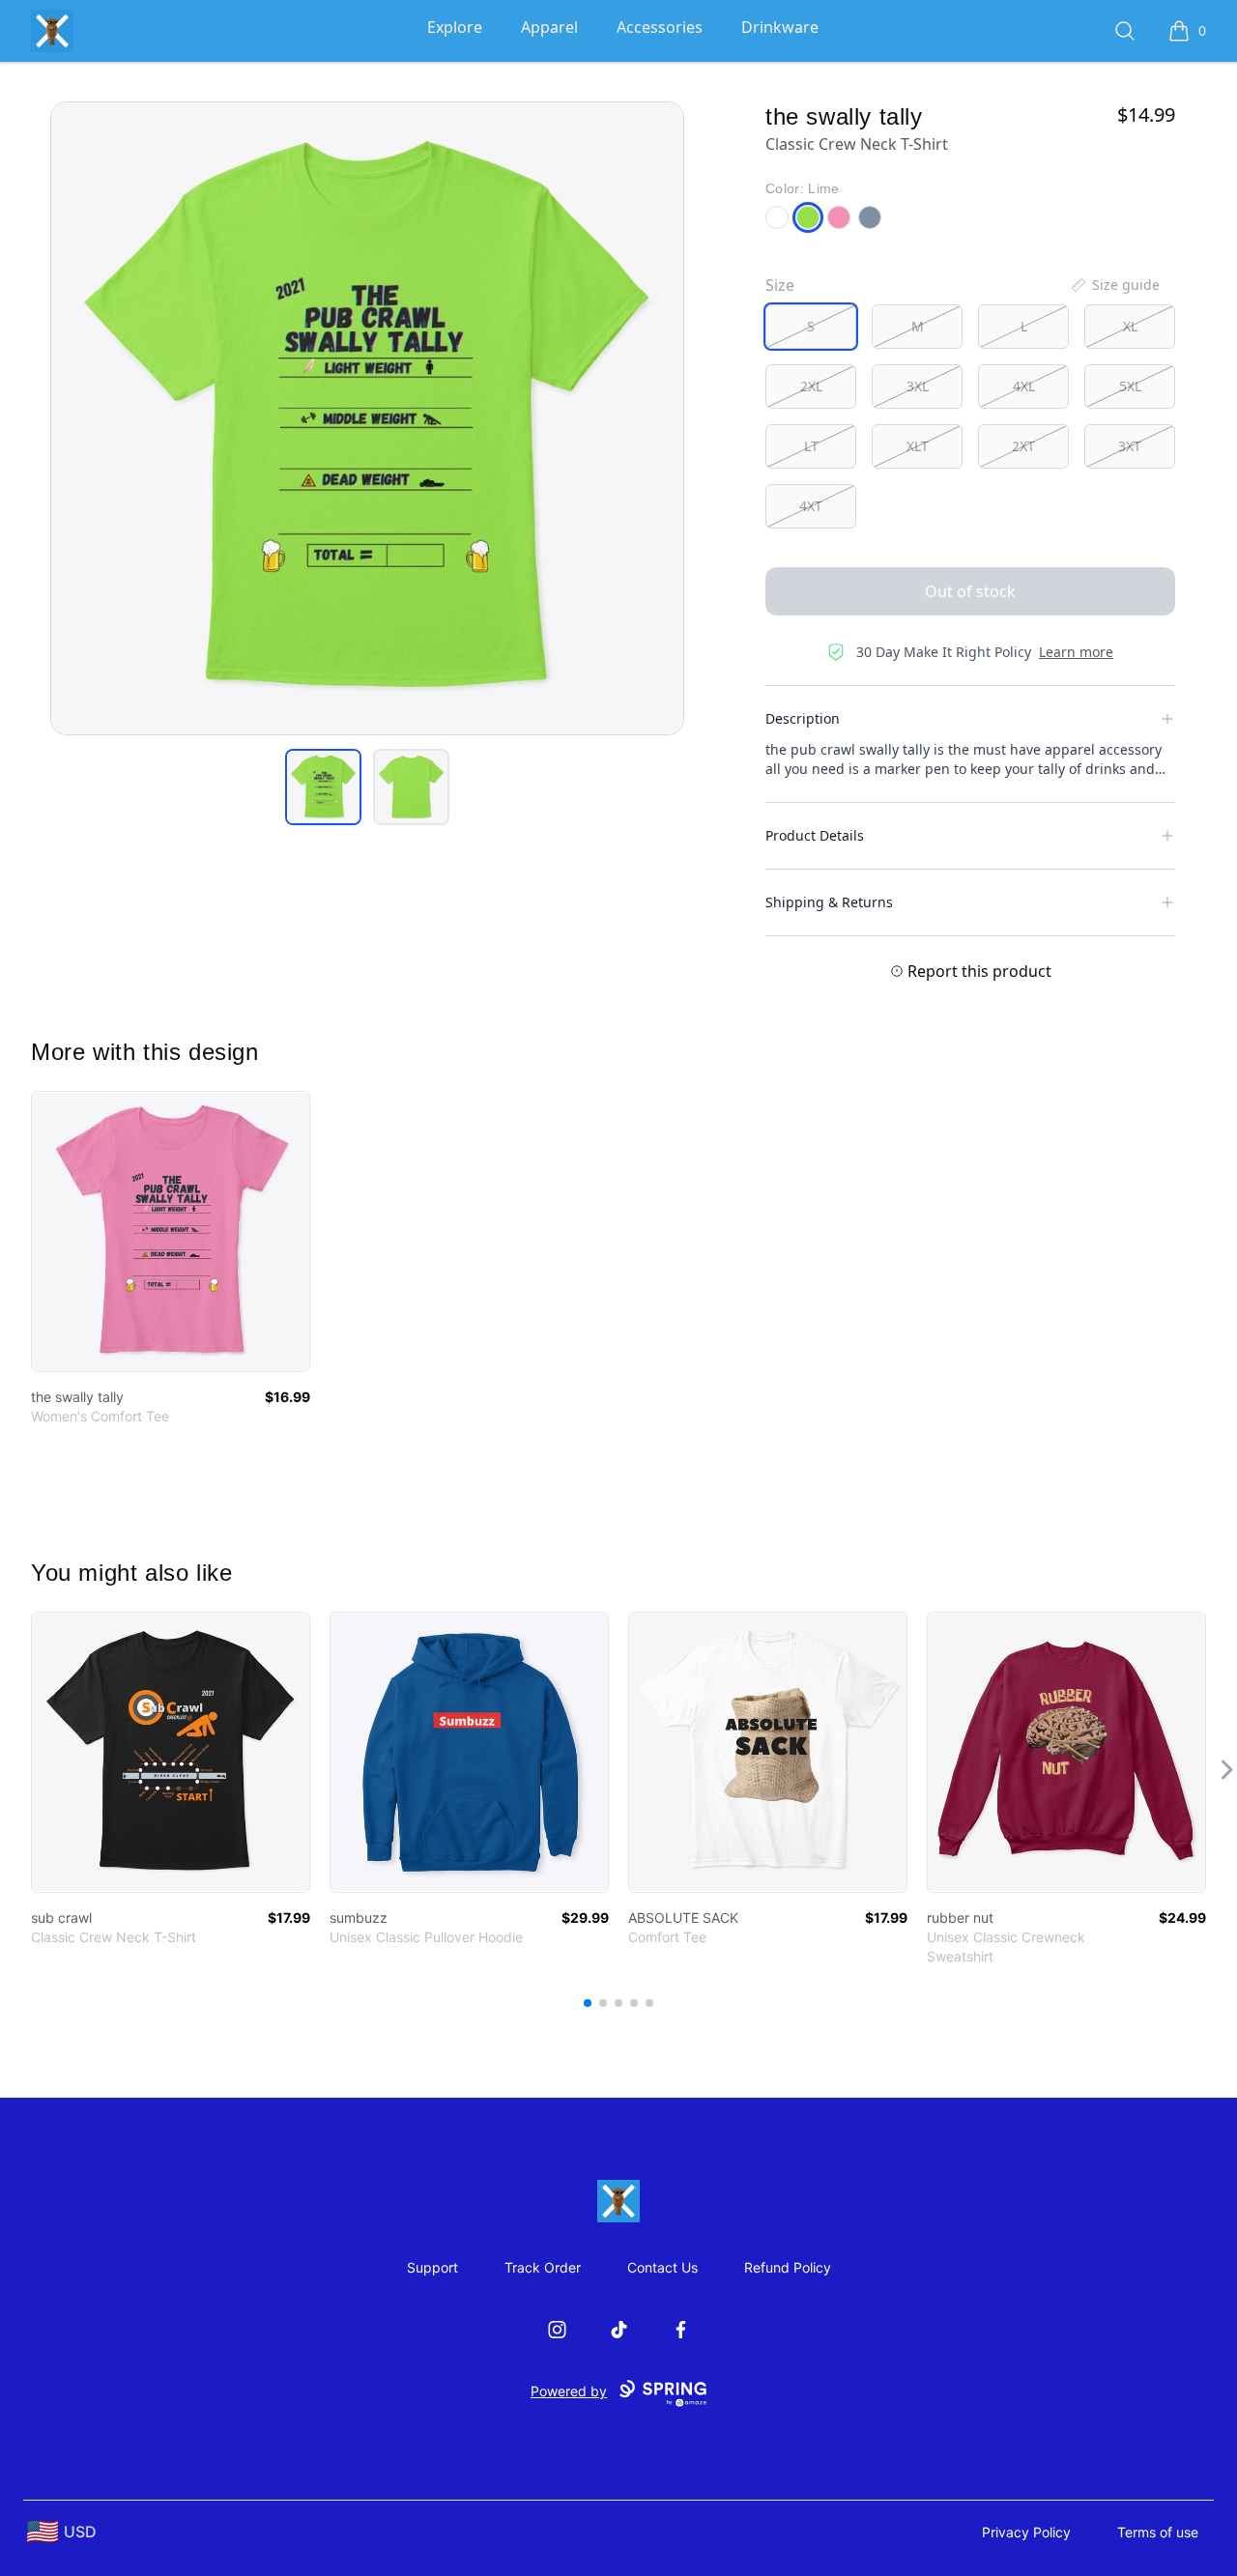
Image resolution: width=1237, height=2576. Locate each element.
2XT (1023, 446)
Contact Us (662, 2267)
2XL (811, 386)
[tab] (323, 787)
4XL (1024, 386)
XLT (918, 446)
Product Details (815, 835)
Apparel (549, 27)
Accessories (660, 27)
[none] (1114, 285)
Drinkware (780, 27)
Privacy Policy (1026, 2532)
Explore (455, 27)
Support (432, 2267)
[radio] (811, 327)
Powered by (569, 2391)
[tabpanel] (367, 418)
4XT (811, 506)
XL (1130, 326)
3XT (1130, 446)
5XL (1130, 386)
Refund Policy (788, 2267)
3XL (918, 386)
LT (811, 446)
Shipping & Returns (829, 902)
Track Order (543, 2267)
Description (803, 718)
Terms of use (1158, 2532)
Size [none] (780, 285)
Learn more (1076, 652)
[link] (171, 1231)
